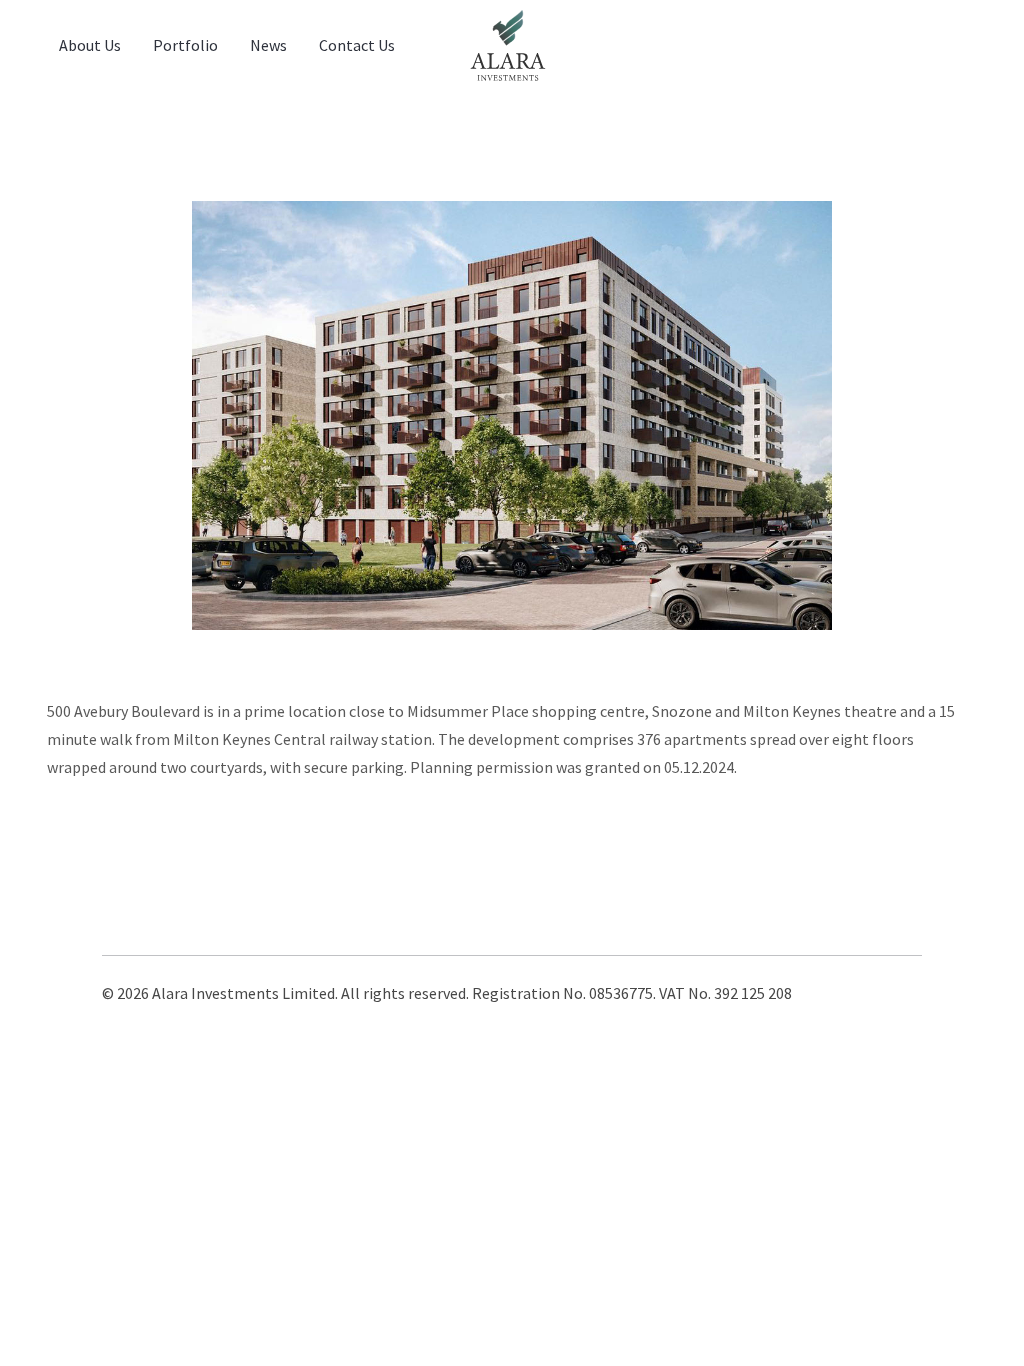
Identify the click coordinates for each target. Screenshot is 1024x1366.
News (268, 45)
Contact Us (357, 45)
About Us (90, 45)
